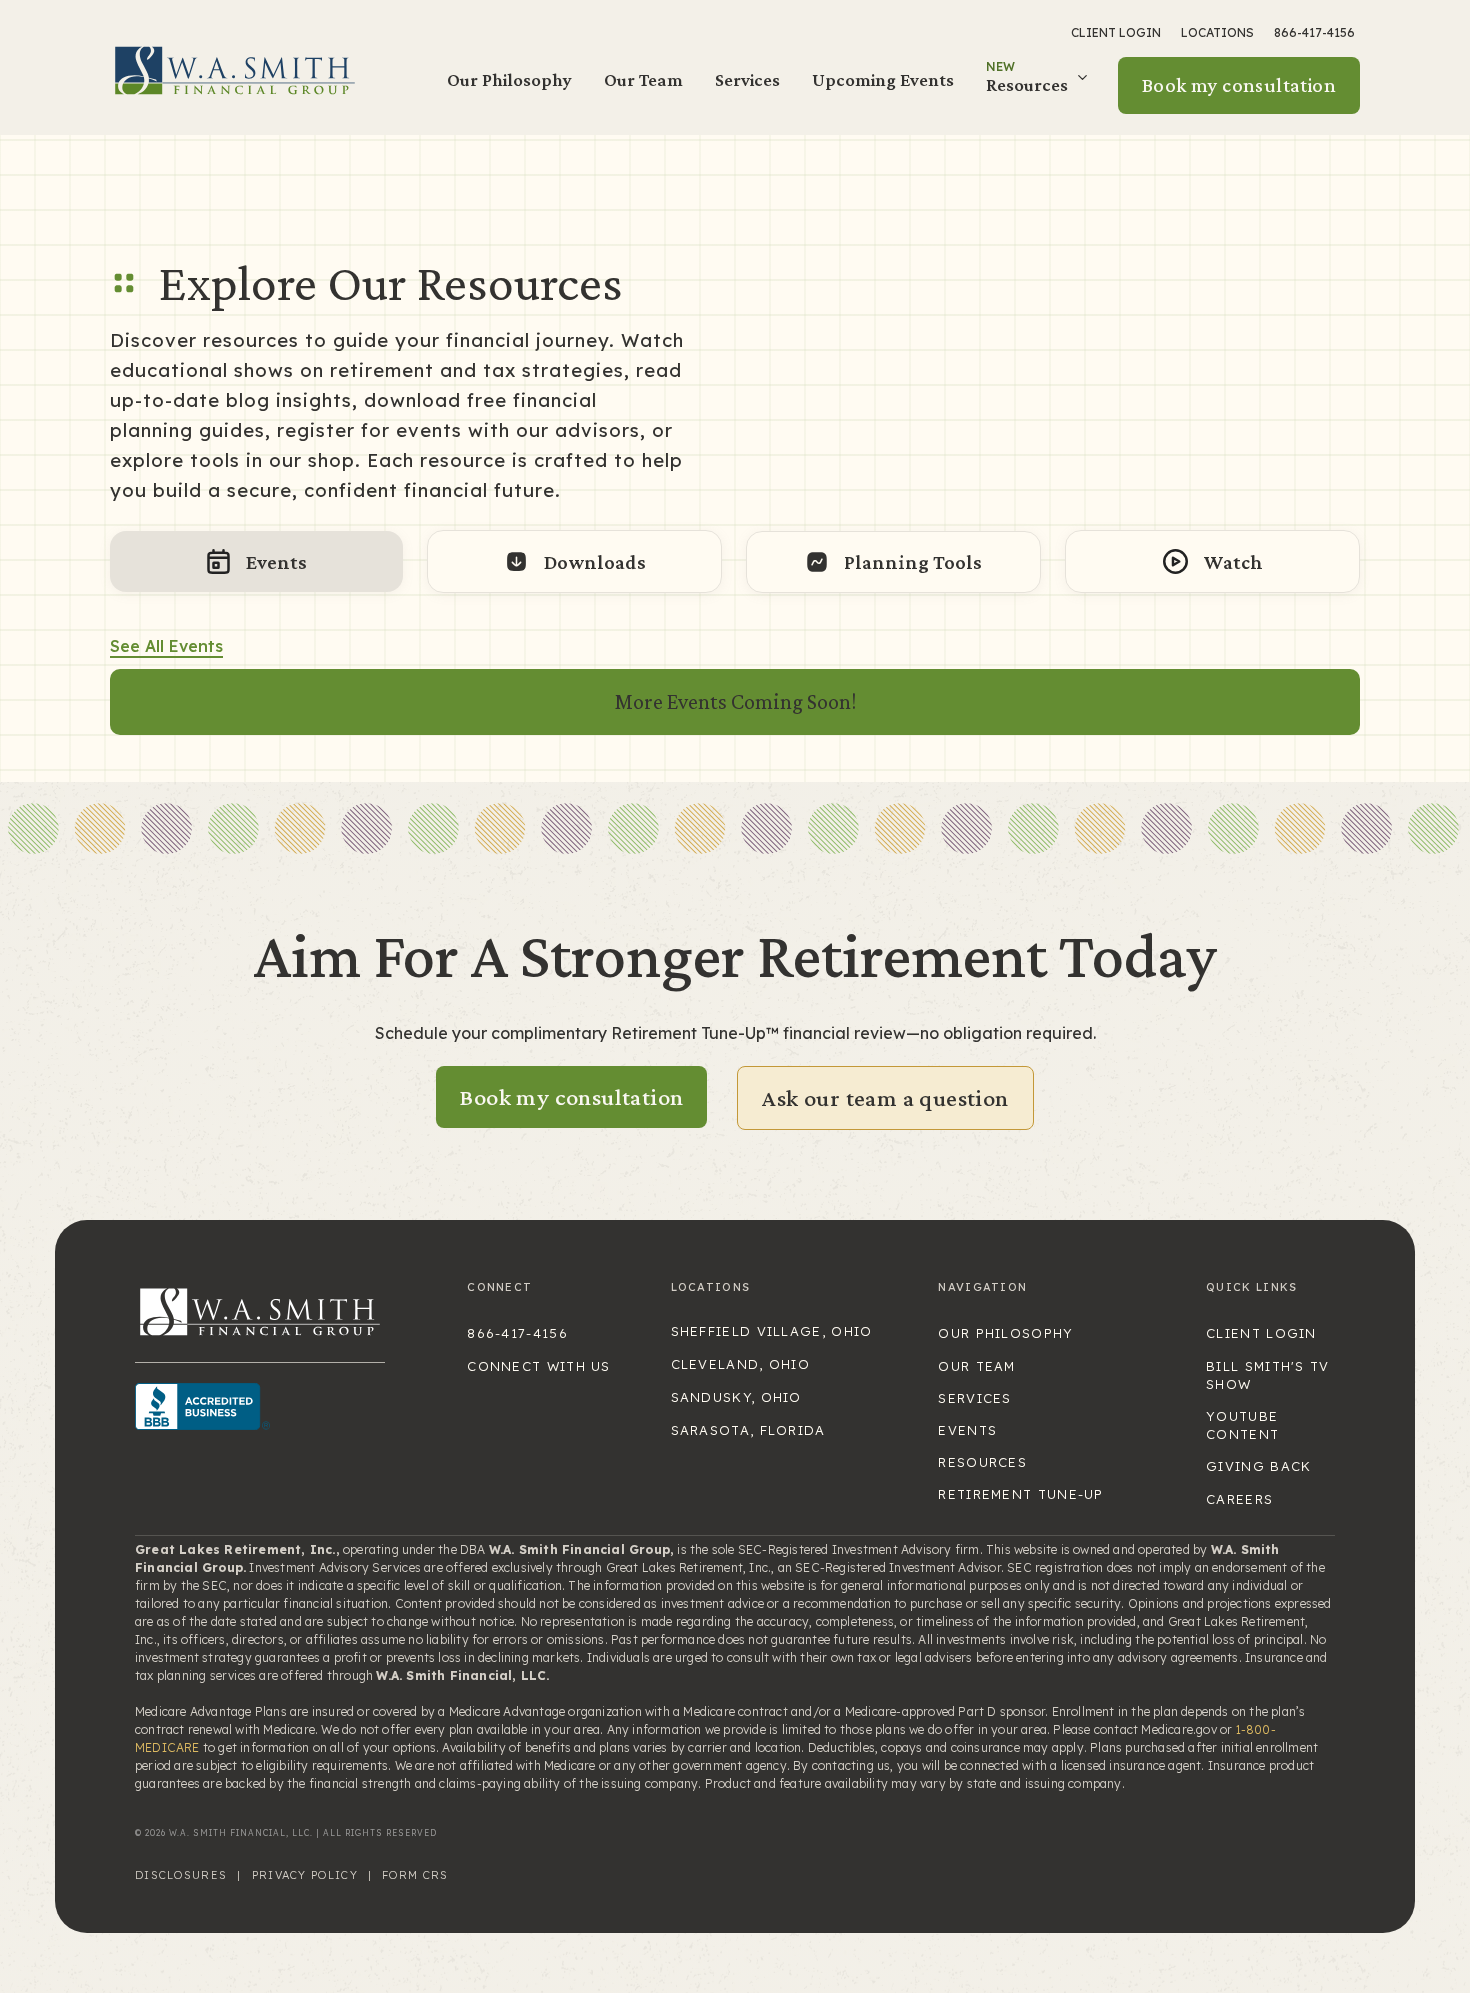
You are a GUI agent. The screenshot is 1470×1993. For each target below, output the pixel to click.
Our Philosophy (509, 79)
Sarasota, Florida (748, 1430)
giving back (1258, 1466)
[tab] (256, 561)
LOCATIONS (1217, 32)
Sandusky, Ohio (736, 1397)
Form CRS (415, 1875)
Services (747, 79)
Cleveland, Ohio (741, 1364)
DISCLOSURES (181, 1875)
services (974, 1398)
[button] (1039, 85)
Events (967, 1430)
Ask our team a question (885, 1097)
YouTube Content (1242, 1425)
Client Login (1116, 32)
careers (1239, 1499)
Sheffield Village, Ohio (772, 1331)
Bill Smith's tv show (1268, 1375)
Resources (982, 1462)
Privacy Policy (305, 1875)
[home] (235, 69)
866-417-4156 (1314, 32)
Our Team (643, 79)
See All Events (166, 646)
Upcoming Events (883, 79)
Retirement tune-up (1020, 1494)
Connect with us (539, 1366)
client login (1261, 1333)
